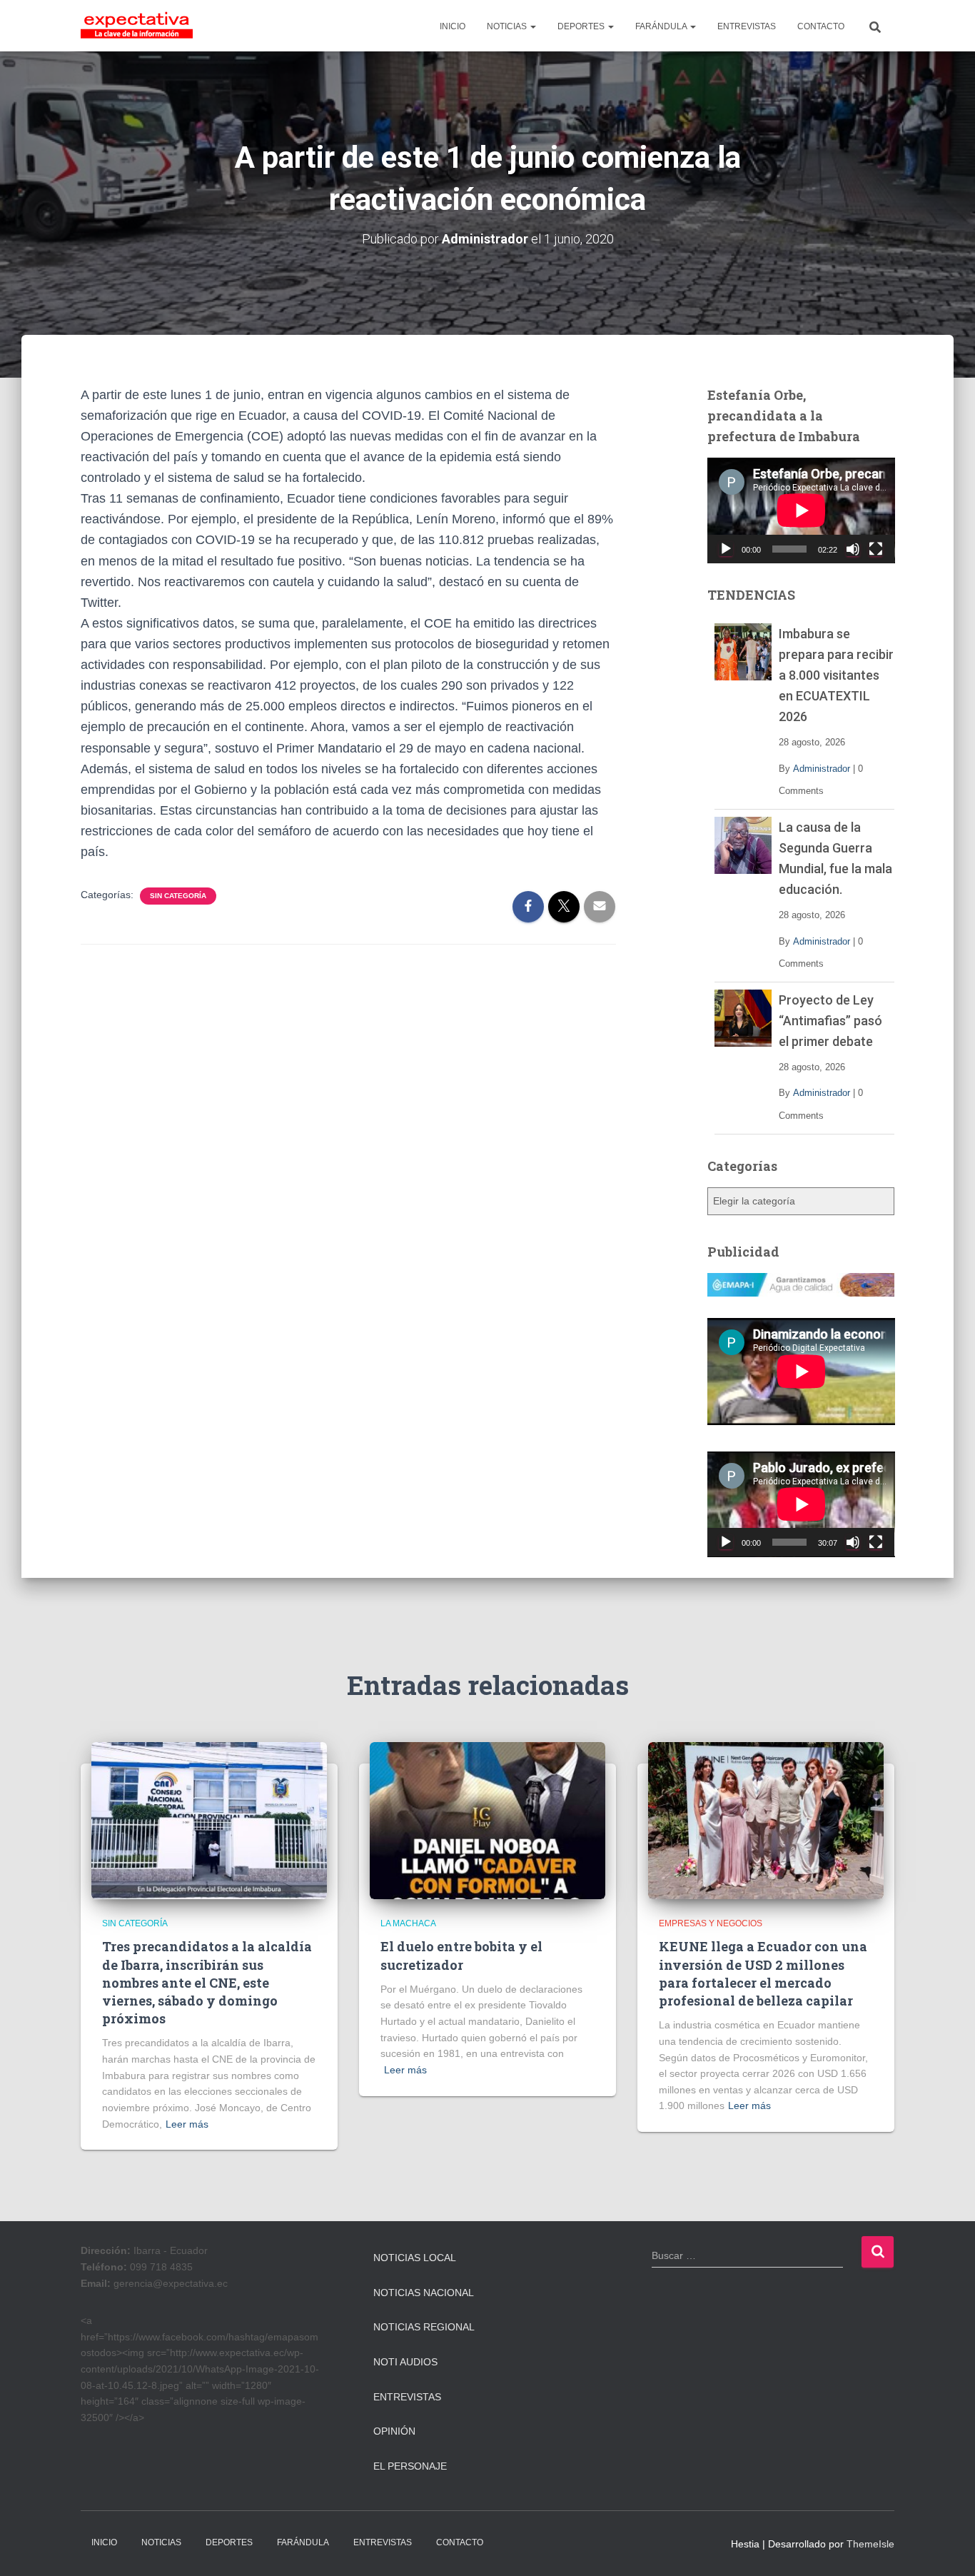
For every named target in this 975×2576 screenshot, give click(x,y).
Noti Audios (405, 2362)
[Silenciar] (853, 549)
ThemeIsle (870, 2544)
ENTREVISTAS (747, 26)
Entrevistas (407, 2397)
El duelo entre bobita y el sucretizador (461, 1955)
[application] (801, 510)
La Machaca (408, 1923)
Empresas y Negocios (711, 1923)
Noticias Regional (424, 2327)
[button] (532, 26)
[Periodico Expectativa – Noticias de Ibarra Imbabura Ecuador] (137, 26)
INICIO (453, 26)
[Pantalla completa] (876, 549)
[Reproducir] (726, 549)
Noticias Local (415, 2258)
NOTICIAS (508, 26)
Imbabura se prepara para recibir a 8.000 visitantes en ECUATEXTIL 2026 (836, 675)
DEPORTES (582, 26)
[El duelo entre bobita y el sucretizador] (487, 1820)
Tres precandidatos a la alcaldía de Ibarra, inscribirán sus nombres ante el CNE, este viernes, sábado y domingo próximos (207, 1982)
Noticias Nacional (424, 2293)
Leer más (187, 2124)
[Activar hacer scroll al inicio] (947, 2547)
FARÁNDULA (662, 26)
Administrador (822, 769)
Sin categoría (178, 896)
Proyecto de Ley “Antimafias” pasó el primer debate (830, 1021)
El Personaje (410, 2466)
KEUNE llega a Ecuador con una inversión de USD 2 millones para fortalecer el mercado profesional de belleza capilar (763, 1973)
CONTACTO (821, 26)
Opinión (394, 2431)
